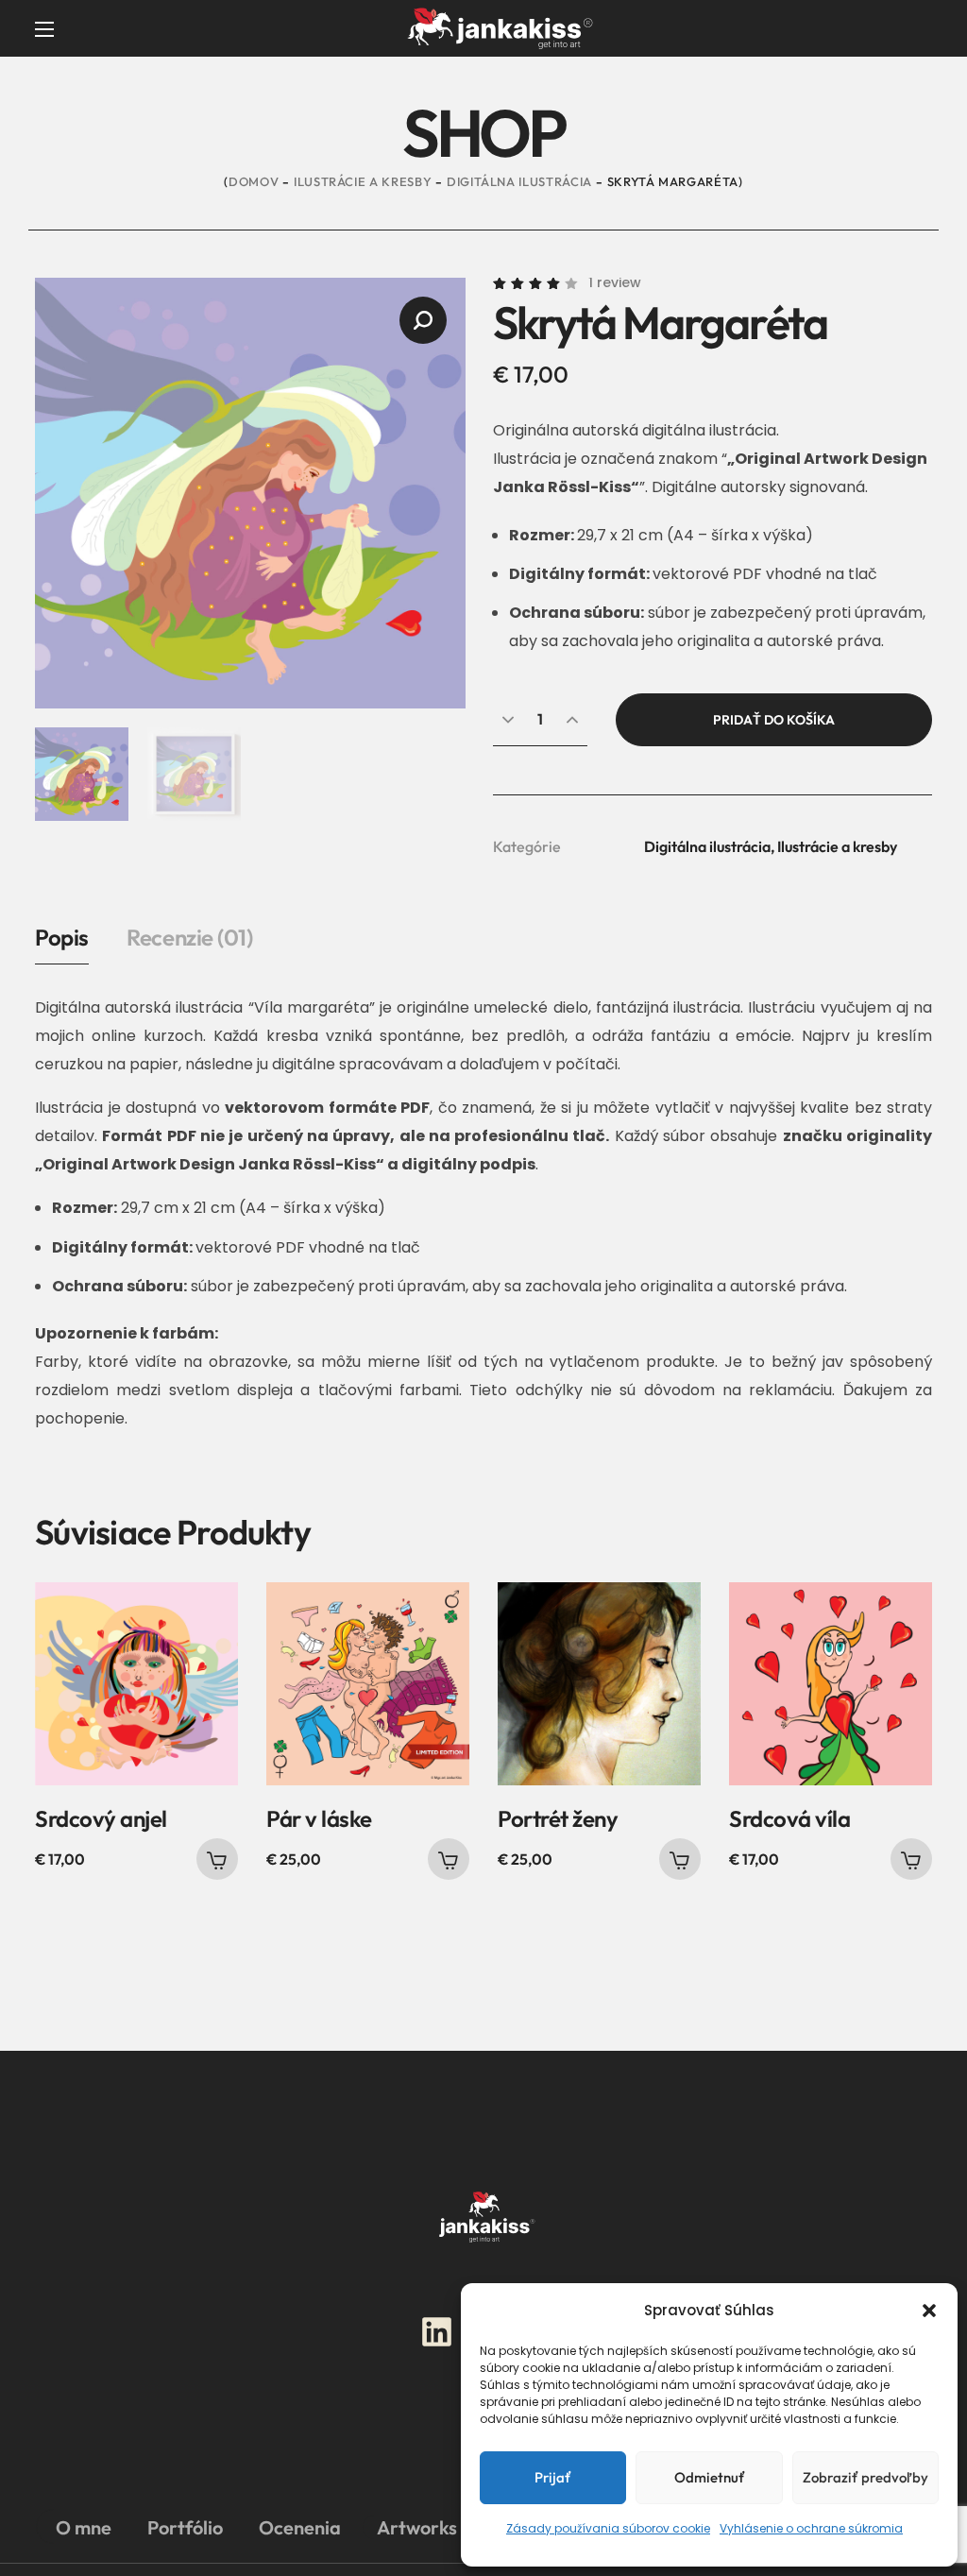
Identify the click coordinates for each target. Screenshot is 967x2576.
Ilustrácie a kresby (363, 181)
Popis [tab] (62, 937)
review (615, 282)
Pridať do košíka (774, 720)
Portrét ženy (558, 1818)
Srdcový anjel (101, 1818)
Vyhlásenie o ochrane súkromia (811, 2528)
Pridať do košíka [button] (217, 1859)
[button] (929, 2311)
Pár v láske (319, 1818)
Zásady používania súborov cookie (608, 2528)
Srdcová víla (789, 1818)
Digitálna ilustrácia (519, 181)
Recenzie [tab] (189, 937)
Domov (254, 181)
